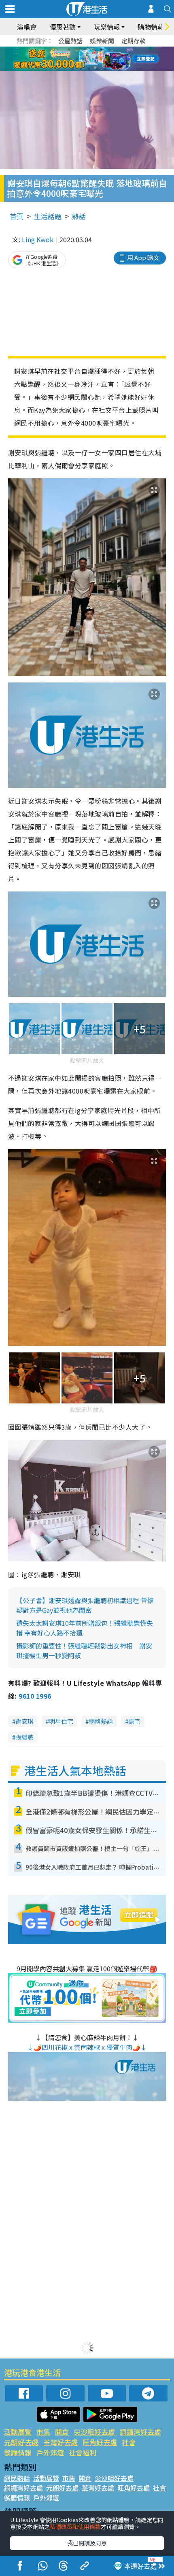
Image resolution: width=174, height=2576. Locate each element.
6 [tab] (109, 49)
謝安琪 (24, 1721)
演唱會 (27, 27)
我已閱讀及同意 (87, 2543)
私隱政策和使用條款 (75, 2527)
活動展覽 (18, 2432)
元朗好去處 (21, 2442)
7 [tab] (69, 59)
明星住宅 (61, 1721)
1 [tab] (69, 49)
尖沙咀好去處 (94, 2432)
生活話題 (48, 216)
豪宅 (134, 1721)
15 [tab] (89, 69)
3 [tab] (85, 49)
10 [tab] (93, 59)
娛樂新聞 (102, 41)
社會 (129, 2442)
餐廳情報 (18, 2452)
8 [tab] (77, 59)
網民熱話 (17, 2478)
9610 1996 (35, 1696)
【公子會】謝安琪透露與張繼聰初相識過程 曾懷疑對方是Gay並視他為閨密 (85, 1605)
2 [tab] (77, 49)
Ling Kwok (38, 239)
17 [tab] (105, 69)
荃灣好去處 (60, 2442)
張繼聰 (24, 1737)
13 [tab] (73, 69)
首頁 (17, 216)
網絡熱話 (101, 1721)
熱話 (79, 216)
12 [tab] (109, 59)
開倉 (62, 2432)
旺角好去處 (100, 2442)
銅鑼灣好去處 (140, 2432)
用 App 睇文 (143, 257)
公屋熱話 (70, 41)
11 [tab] (101, 59)
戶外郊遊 (50, 2452)
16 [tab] (97, 69)
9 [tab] (85, 59)
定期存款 (134, 41)
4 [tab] (93, 49)
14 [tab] (81, 69)
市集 (43, 2432)
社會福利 (83, 2452)
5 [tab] (101, 49)
